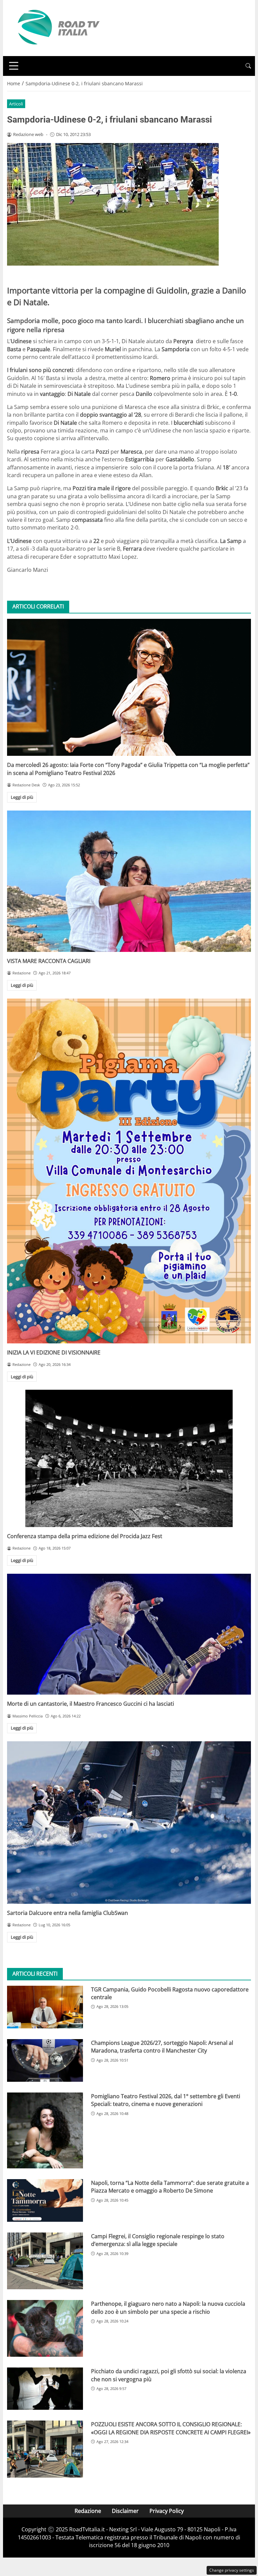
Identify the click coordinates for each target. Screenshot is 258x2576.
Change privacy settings (232, 2570)
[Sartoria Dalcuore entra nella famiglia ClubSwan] (129, 1823)
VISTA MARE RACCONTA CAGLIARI (49, 961)
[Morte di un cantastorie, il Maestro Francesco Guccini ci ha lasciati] (129, 1634)
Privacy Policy (167, 2511)
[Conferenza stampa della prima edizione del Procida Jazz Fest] (129, 1458)
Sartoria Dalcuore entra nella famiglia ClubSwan (68, 1913)
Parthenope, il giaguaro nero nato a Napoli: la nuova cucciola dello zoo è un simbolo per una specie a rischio (168, 2308)
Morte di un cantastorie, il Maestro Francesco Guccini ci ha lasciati (91, 1704)
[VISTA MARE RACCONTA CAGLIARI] (129, 881)
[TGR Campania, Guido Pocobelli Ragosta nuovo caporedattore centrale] (45, 2007)
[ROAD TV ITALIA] (57, 28)
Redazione (88, 2511)
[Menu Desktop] (14, 66)
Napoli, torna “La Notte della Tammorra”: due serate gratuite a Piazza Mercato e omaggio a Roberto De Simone (170, 2187)
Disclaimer (125, 2511)
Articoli (16, 104)
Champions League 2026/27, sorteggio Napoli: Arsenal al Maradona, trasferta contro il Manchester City (162, 2047)
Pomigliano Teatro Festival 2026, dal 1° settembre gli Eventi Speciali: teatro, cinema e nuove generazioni (166, 2100)
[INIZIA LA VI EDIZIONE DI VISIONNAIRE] (129, 1171)
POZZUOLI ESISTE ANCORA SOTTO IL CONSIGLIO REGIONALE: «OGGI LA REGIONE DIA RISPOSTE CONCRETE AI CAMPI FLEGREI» (171, 2428)
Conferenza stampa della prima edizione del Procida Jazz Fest (85, 1536)
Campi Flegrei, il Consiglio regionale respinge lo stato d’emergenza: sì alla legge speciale (158, 2240)
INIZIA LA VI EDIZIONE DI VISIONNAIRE (54, 1352)
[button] (248, 66)
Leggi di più (22, 797)
